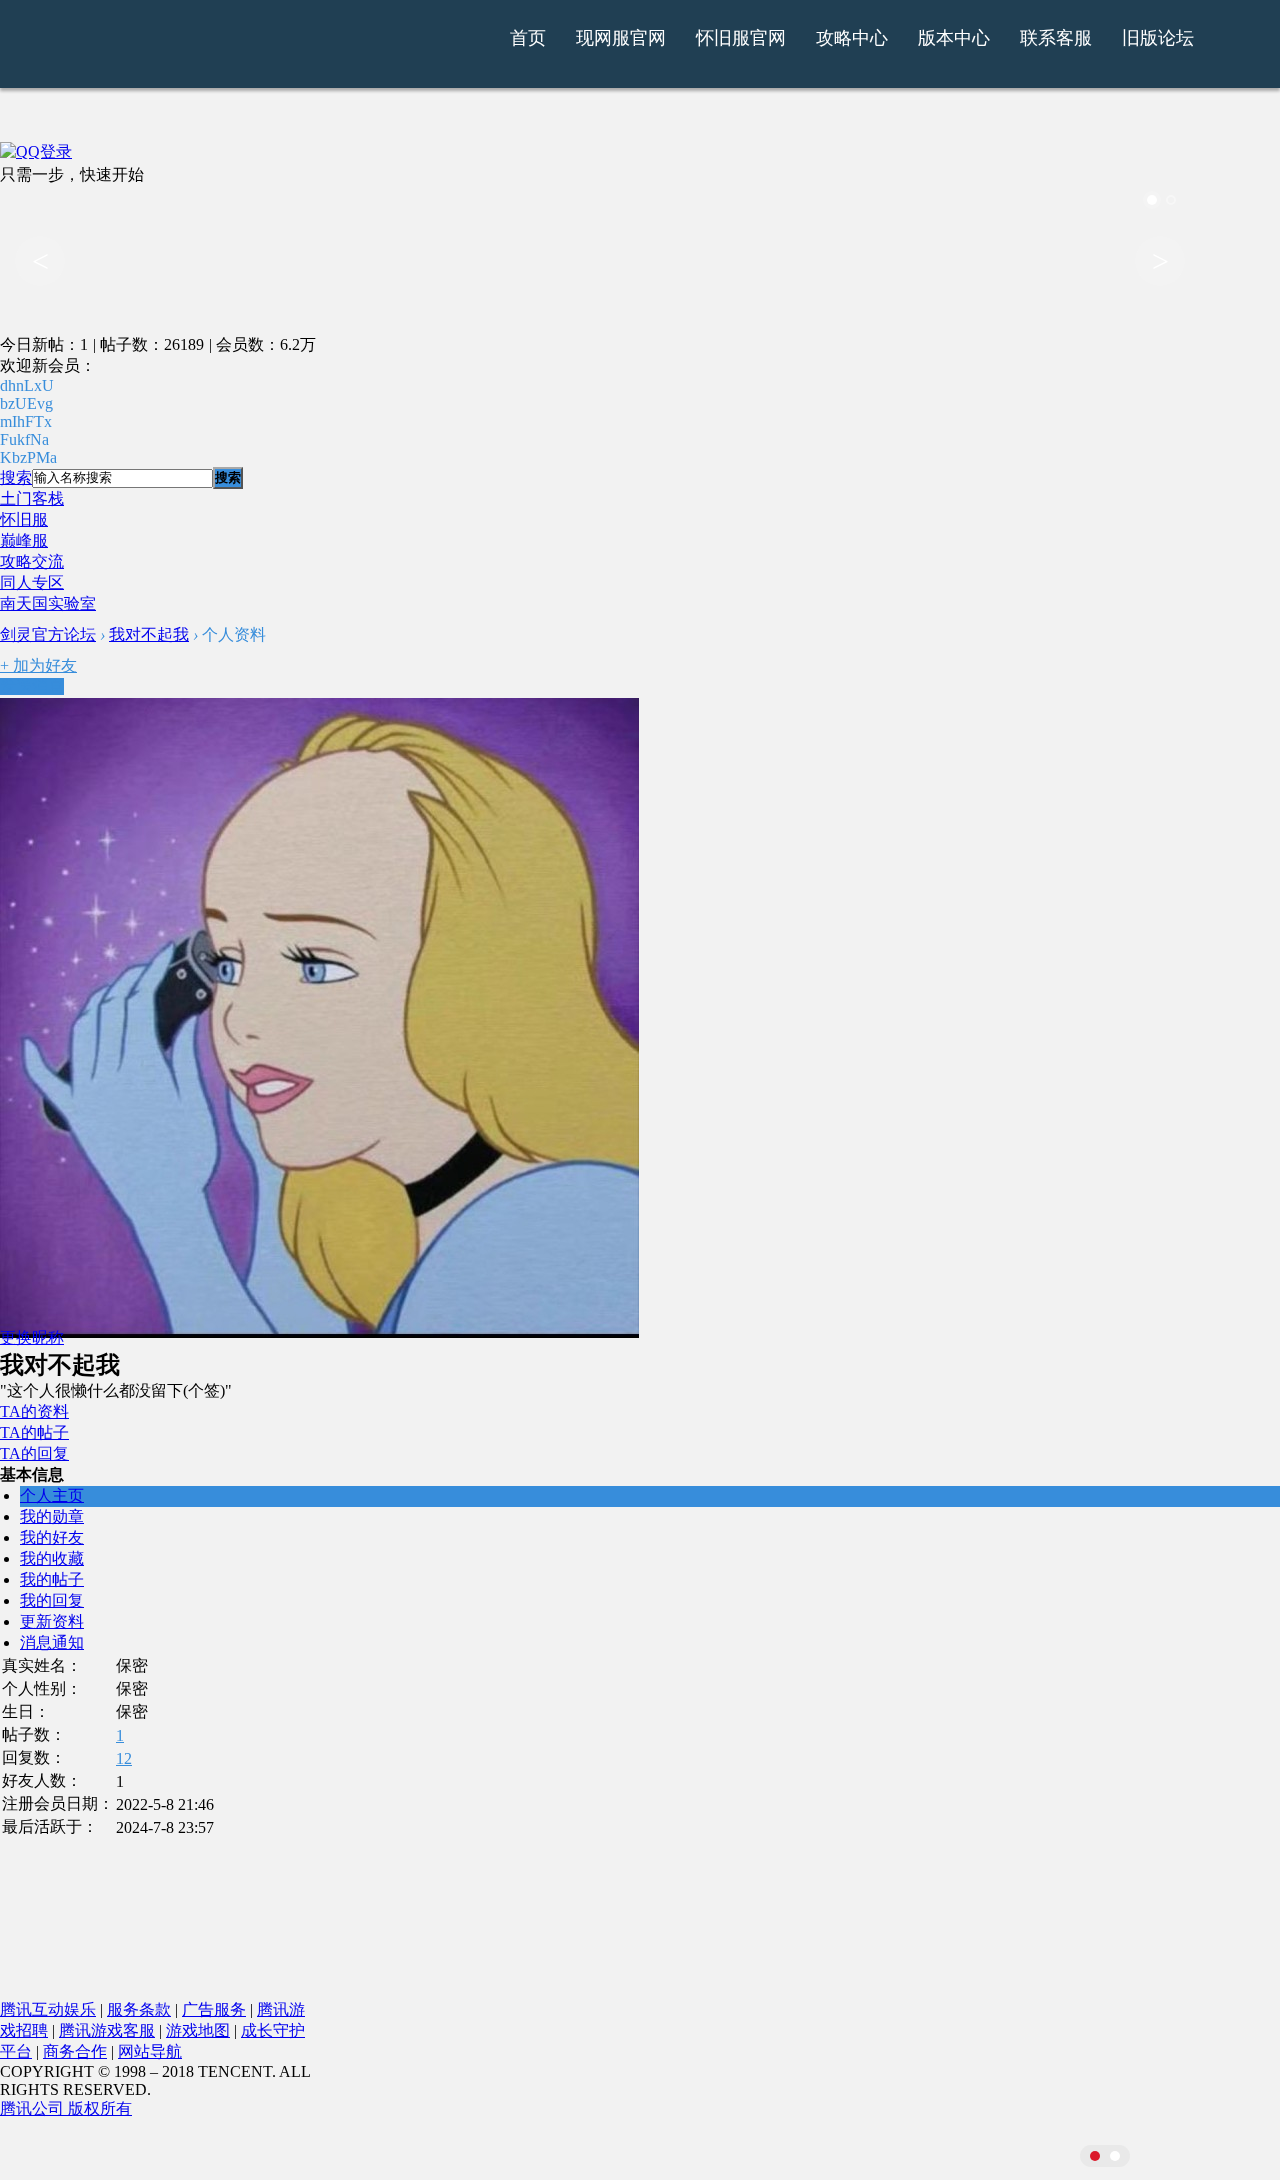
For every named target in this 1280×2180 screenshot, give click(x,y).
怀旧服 (24, 519)
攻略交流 (32, 561)
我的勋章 (52, 1516)
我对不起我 (149, 634)
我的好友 (52, 1537)
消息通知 (52, 1642)
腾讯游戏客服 (107, 2030)
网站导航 (150, 2051)
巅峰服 (24, 540)
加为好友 (38, 665)
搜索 (16, 477)
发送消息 (32, 686)
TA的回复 (34, 1453)
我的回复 (52, 1600)
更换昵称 (32, 1337)
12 (124, 1758)
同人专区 (32, 582)
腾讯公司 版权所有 (66, 2108)
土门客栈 (32, 498)
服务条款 (139, 2009)
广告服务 (214, 2009)
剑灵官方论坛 (48, 634)
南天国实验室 (48, 603)
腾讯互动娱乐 (48, 2009)
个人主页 (52, 1495)
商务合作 (75, 2051)
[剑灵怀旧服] (312, 52)
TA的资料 (34, 1411)
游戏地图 (198, 2030)
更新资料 (52, 1621)
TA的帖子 (34, 1432)
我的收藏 (52, 1558)
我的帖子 (52, 1579)
